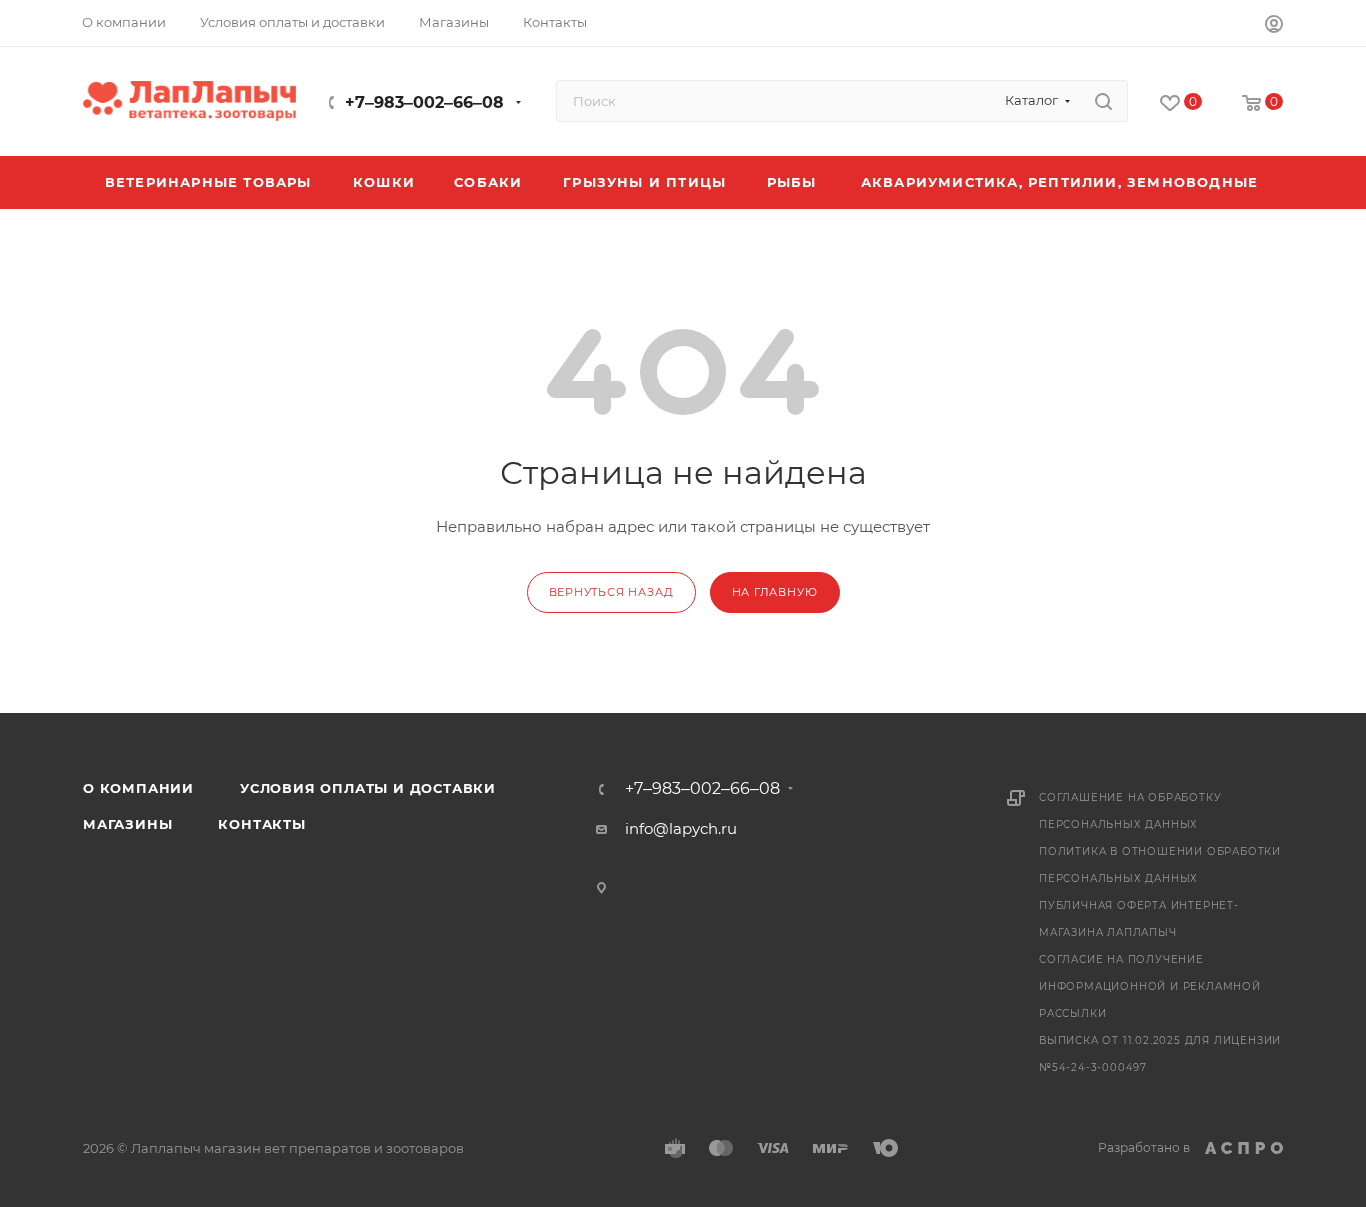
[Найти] (1103, 101)
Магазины (127, 824)
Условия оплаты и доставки (368, 788)
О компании (138, 788)
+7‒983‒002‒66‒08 (424, 102)
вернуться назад (611, 592)
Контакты (261, 824)
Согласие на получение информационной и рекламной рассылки (1150, 986)
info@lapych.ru (681, 828)
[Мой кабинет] (1274, 26)
